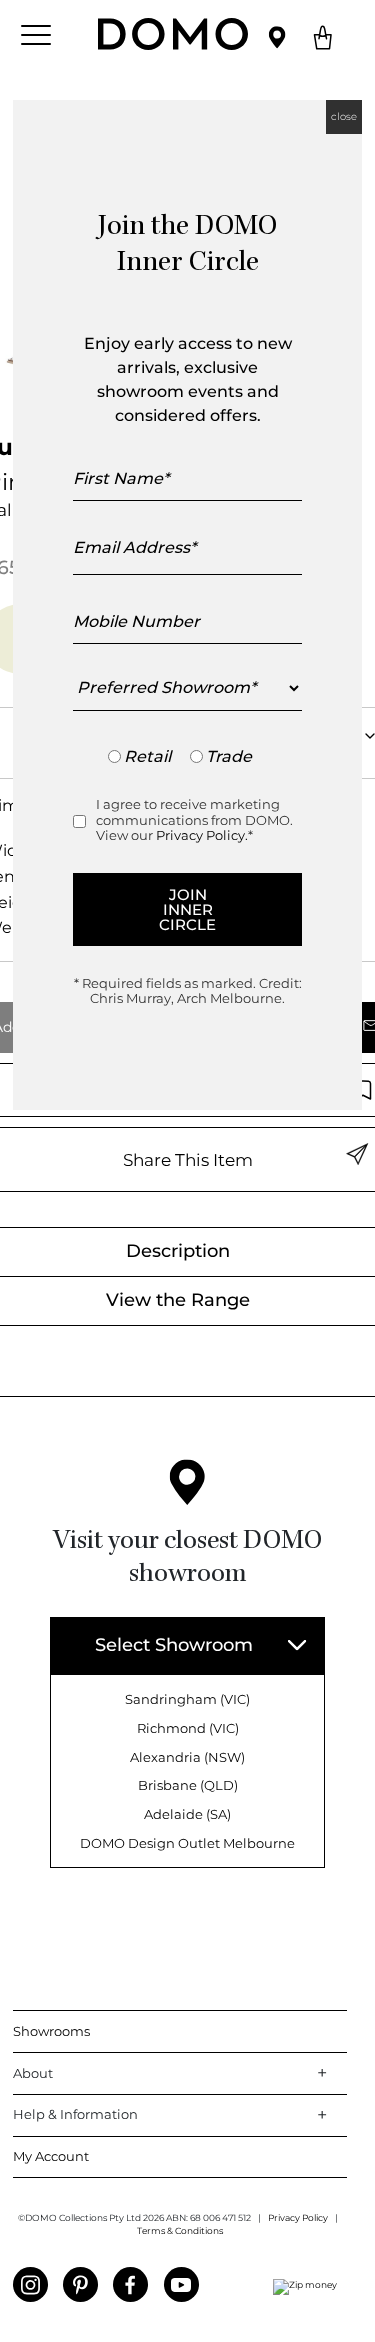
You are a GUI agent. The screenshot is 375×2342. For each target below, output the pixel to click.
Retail (147, 756)
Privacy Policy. (202, 835)
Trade (229, 756)
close (344, 116)
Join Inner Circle (187, 909)
